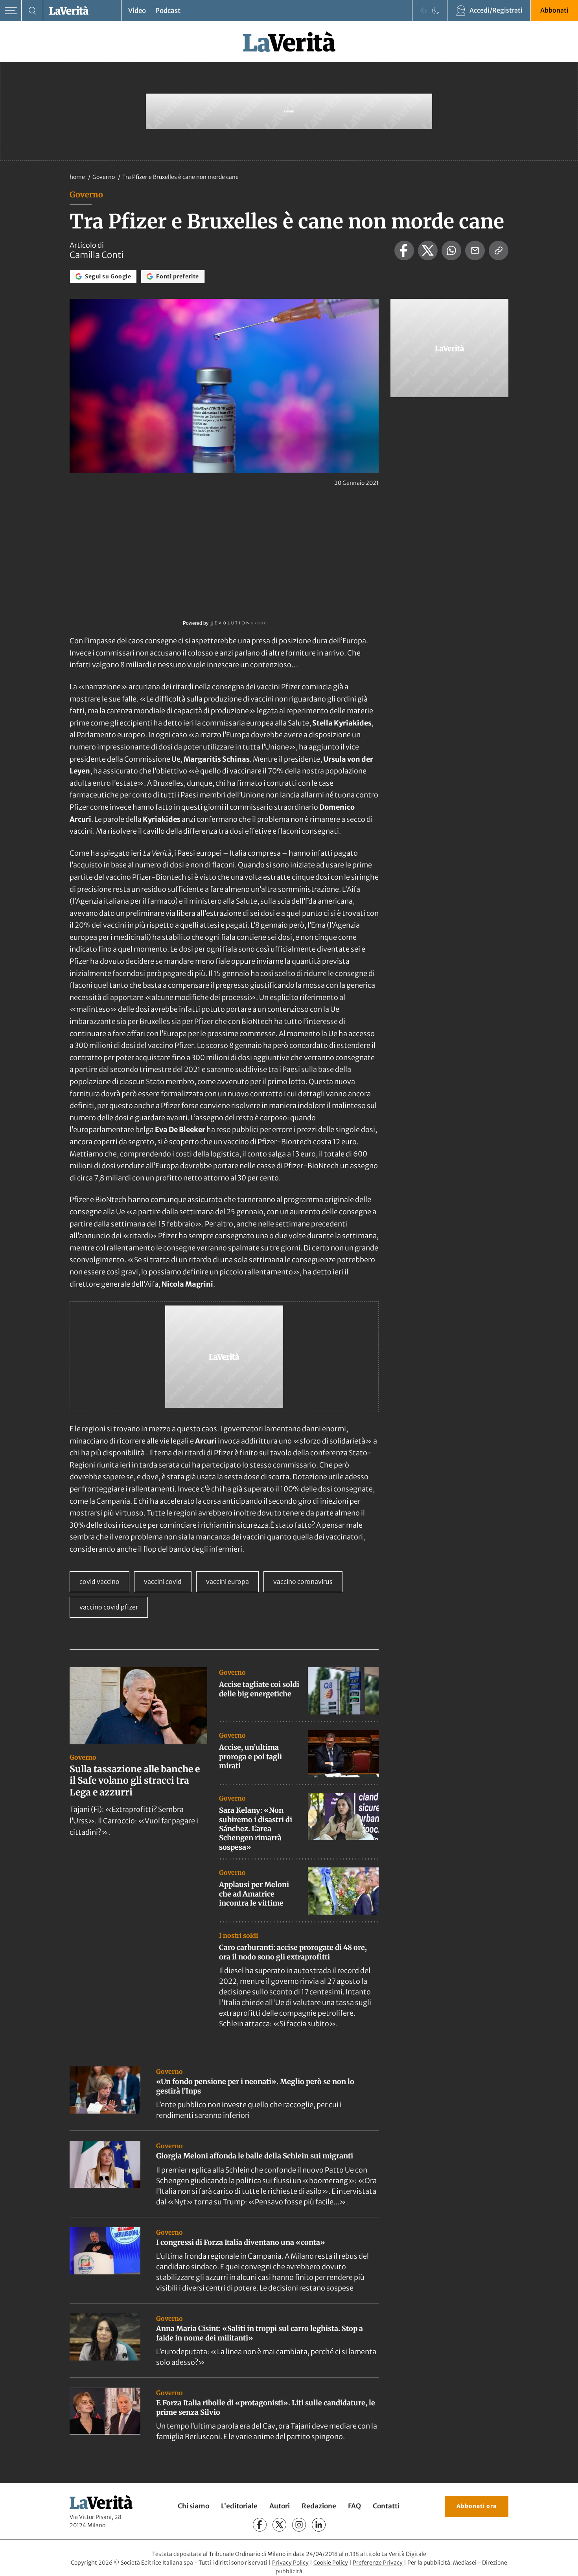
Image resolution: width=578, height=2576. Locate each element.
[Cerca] (32, 11)
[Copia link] (499, 250)
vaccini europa (227, 1582)
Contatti (386, 2506)
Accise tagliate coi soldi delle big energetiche (259, 1689)
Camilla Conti (97, 255)
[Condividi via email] (475, 250)
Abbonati (554, 10)
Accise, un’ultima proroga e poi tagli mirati (250, 1757)
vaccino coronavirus (303, 1582)
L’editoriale (239, 2506)
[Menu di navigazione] (11, 11)
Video (137, 11)
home (77, 177)
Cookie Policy (331, 2563)
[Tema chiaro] (424, 11)
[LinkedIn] (319, 2525)
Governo (104, 177)
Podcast (168, 11)
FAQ (354, 2506)
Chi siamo (193, 2506)
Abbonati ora (477, 2506)
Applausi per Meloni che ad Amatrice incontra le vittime (254, 1894)
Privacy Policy (290, 2563)
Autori (280, 2506)
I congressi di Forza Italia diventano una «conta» (241, 2242)
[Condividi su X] (428, 250)
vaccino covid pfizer (109, 1607)
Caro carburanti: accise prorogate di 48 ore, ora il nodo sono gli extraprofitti (293, 1952)
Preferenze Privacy (378, 2563)
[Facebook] (260, 2525)
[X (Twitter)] (279, 2525)
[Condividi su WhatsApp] (451, 250)
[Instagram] (299, 2525)
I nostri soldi (238, 1935)
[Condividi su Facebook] (404, 250)
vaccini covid (163, 1582)
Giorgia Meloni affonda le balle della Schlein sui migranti (255, 2156)
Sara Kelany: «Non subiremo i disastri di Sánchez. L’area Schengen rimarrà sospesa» (256, 1829)
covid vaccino (99, 1582)
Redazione (319, 2506)
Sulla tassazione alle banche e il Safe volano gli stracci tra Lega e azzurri (135, 1781)
